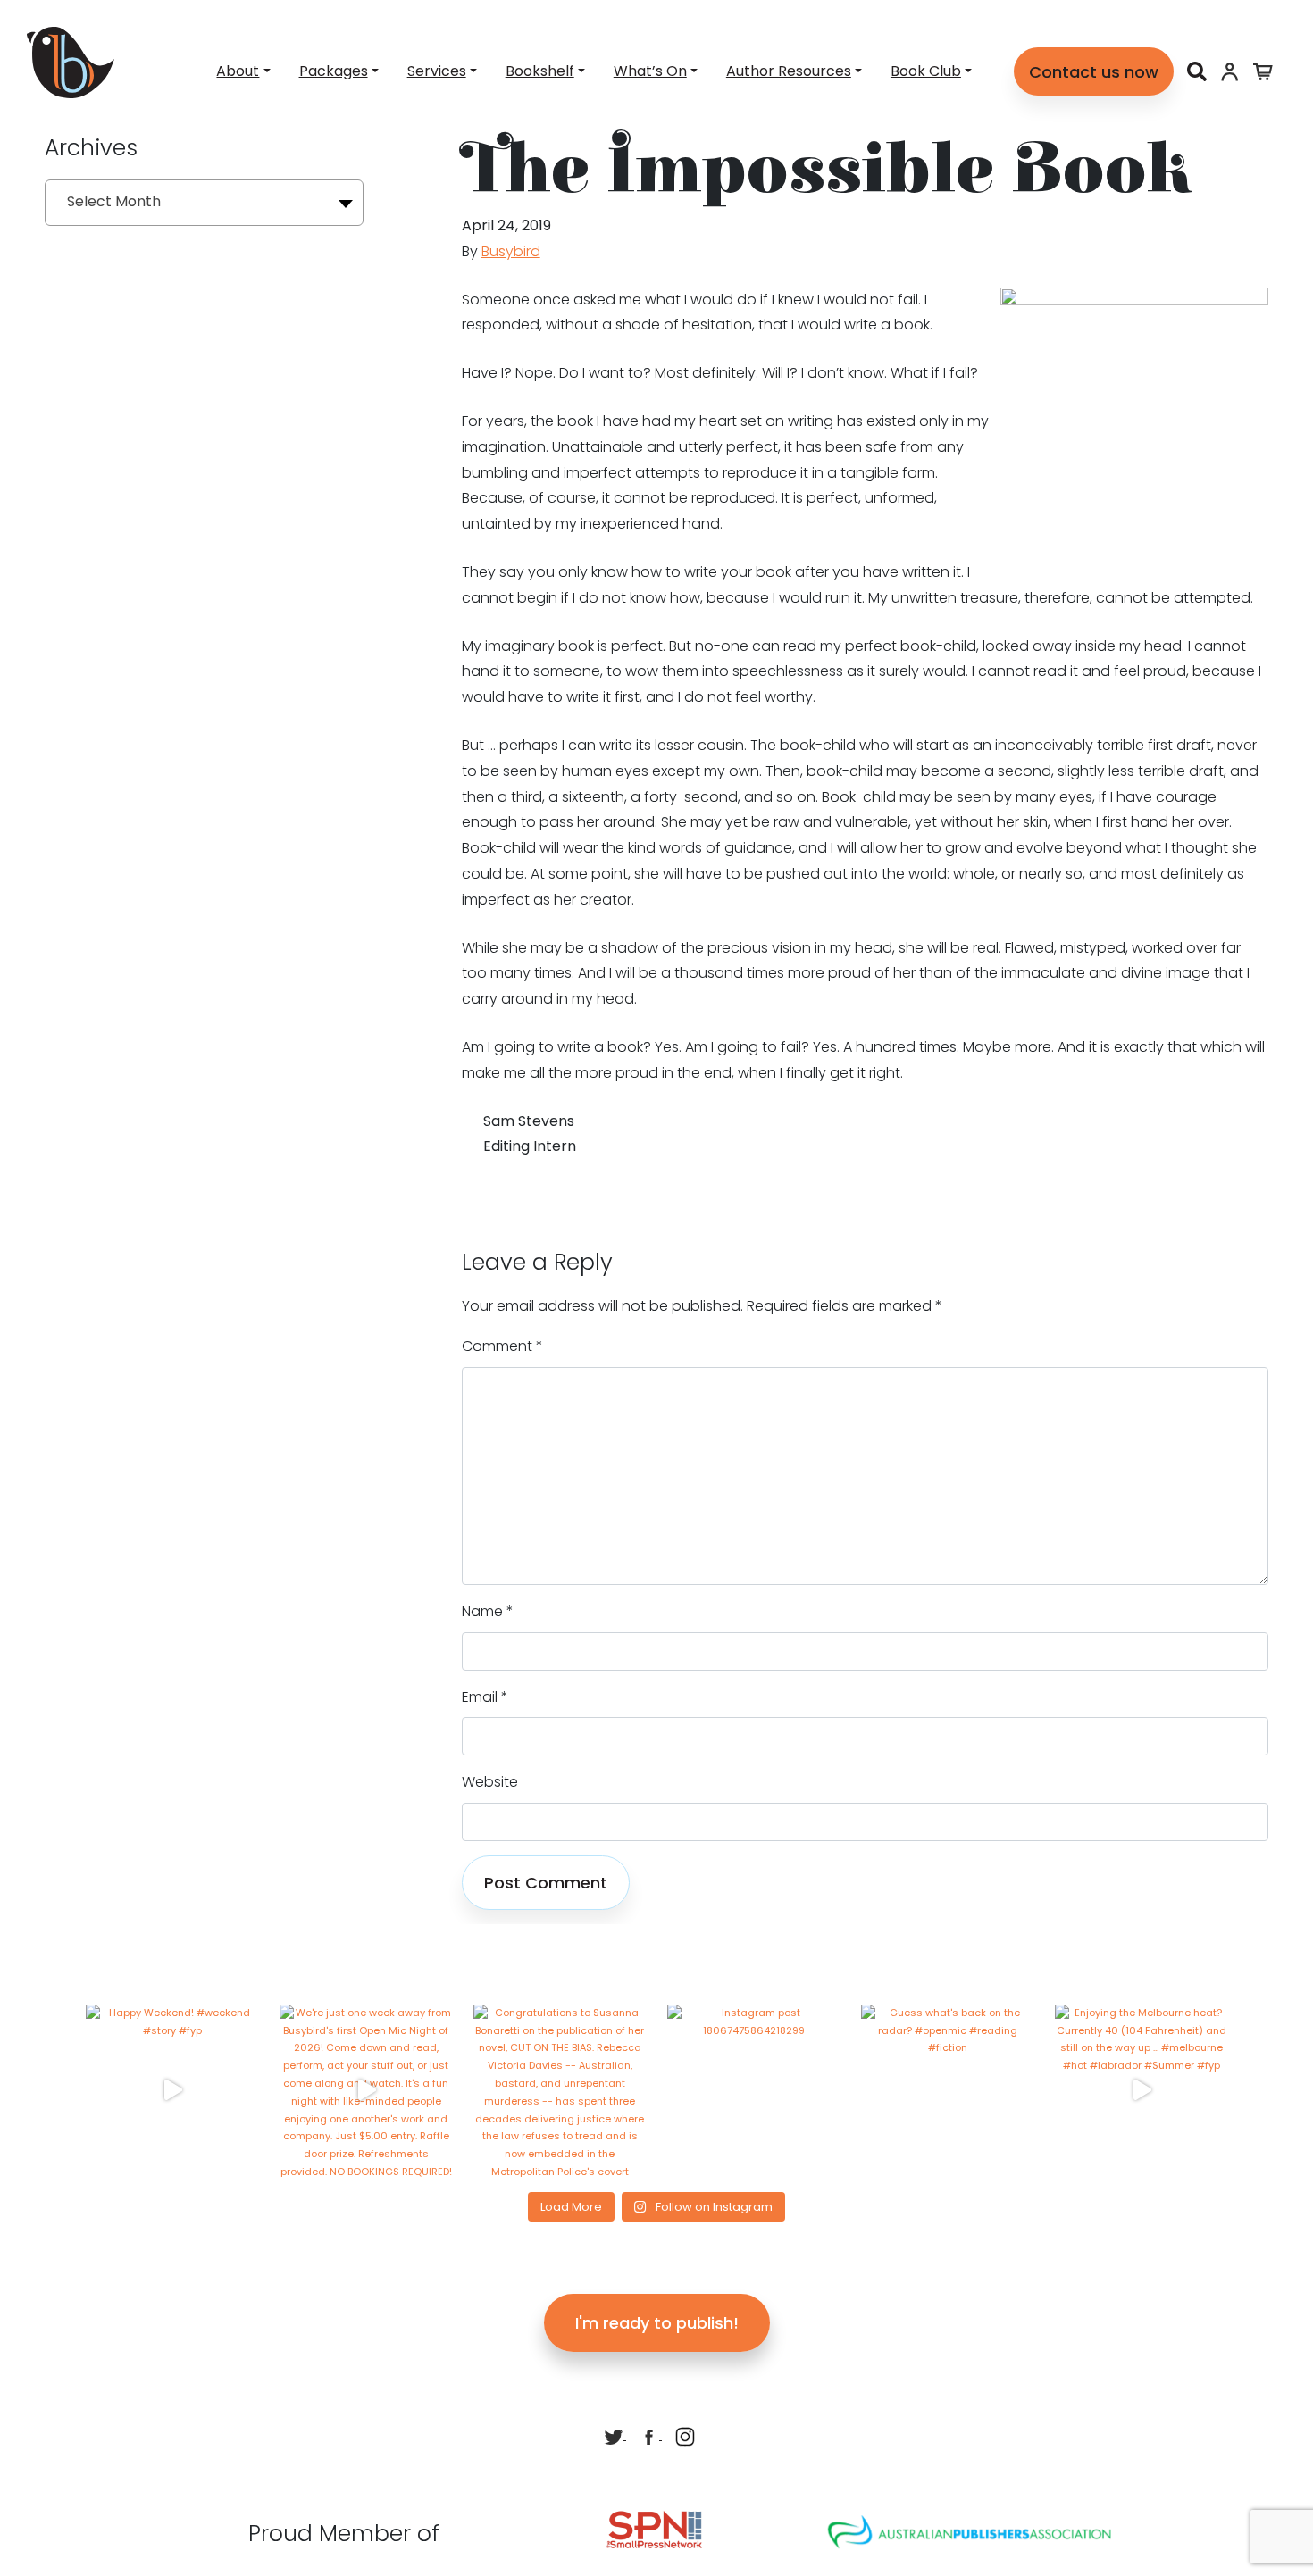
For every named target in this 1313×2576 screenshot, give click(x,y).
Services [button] (437, 71)
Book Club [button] (926, 71)
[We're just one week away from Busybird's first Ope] (366, 2091)
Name (488, 1611)
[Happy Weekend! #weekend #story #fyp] (172, 2091)
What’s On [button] (650, 71)
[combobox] (204, 203)
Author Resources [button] (789, 71)
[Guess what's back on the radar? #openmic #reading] (947, 2091)
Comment (502, 1346)
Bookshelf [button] (540, 71)
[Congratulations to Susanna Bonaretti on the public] (560, 2091)
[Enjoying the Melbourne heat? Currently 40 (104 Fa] (1141, 2091)
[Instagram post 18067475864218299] (753, 2091)
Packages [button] (334, 71)
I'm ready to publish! (657, 2323)
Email (485, 1697)
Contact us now (1094, 72)
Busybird (511, 251)
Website (490, 1782)
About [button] (238, 71)
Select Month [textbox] (114, 201)
